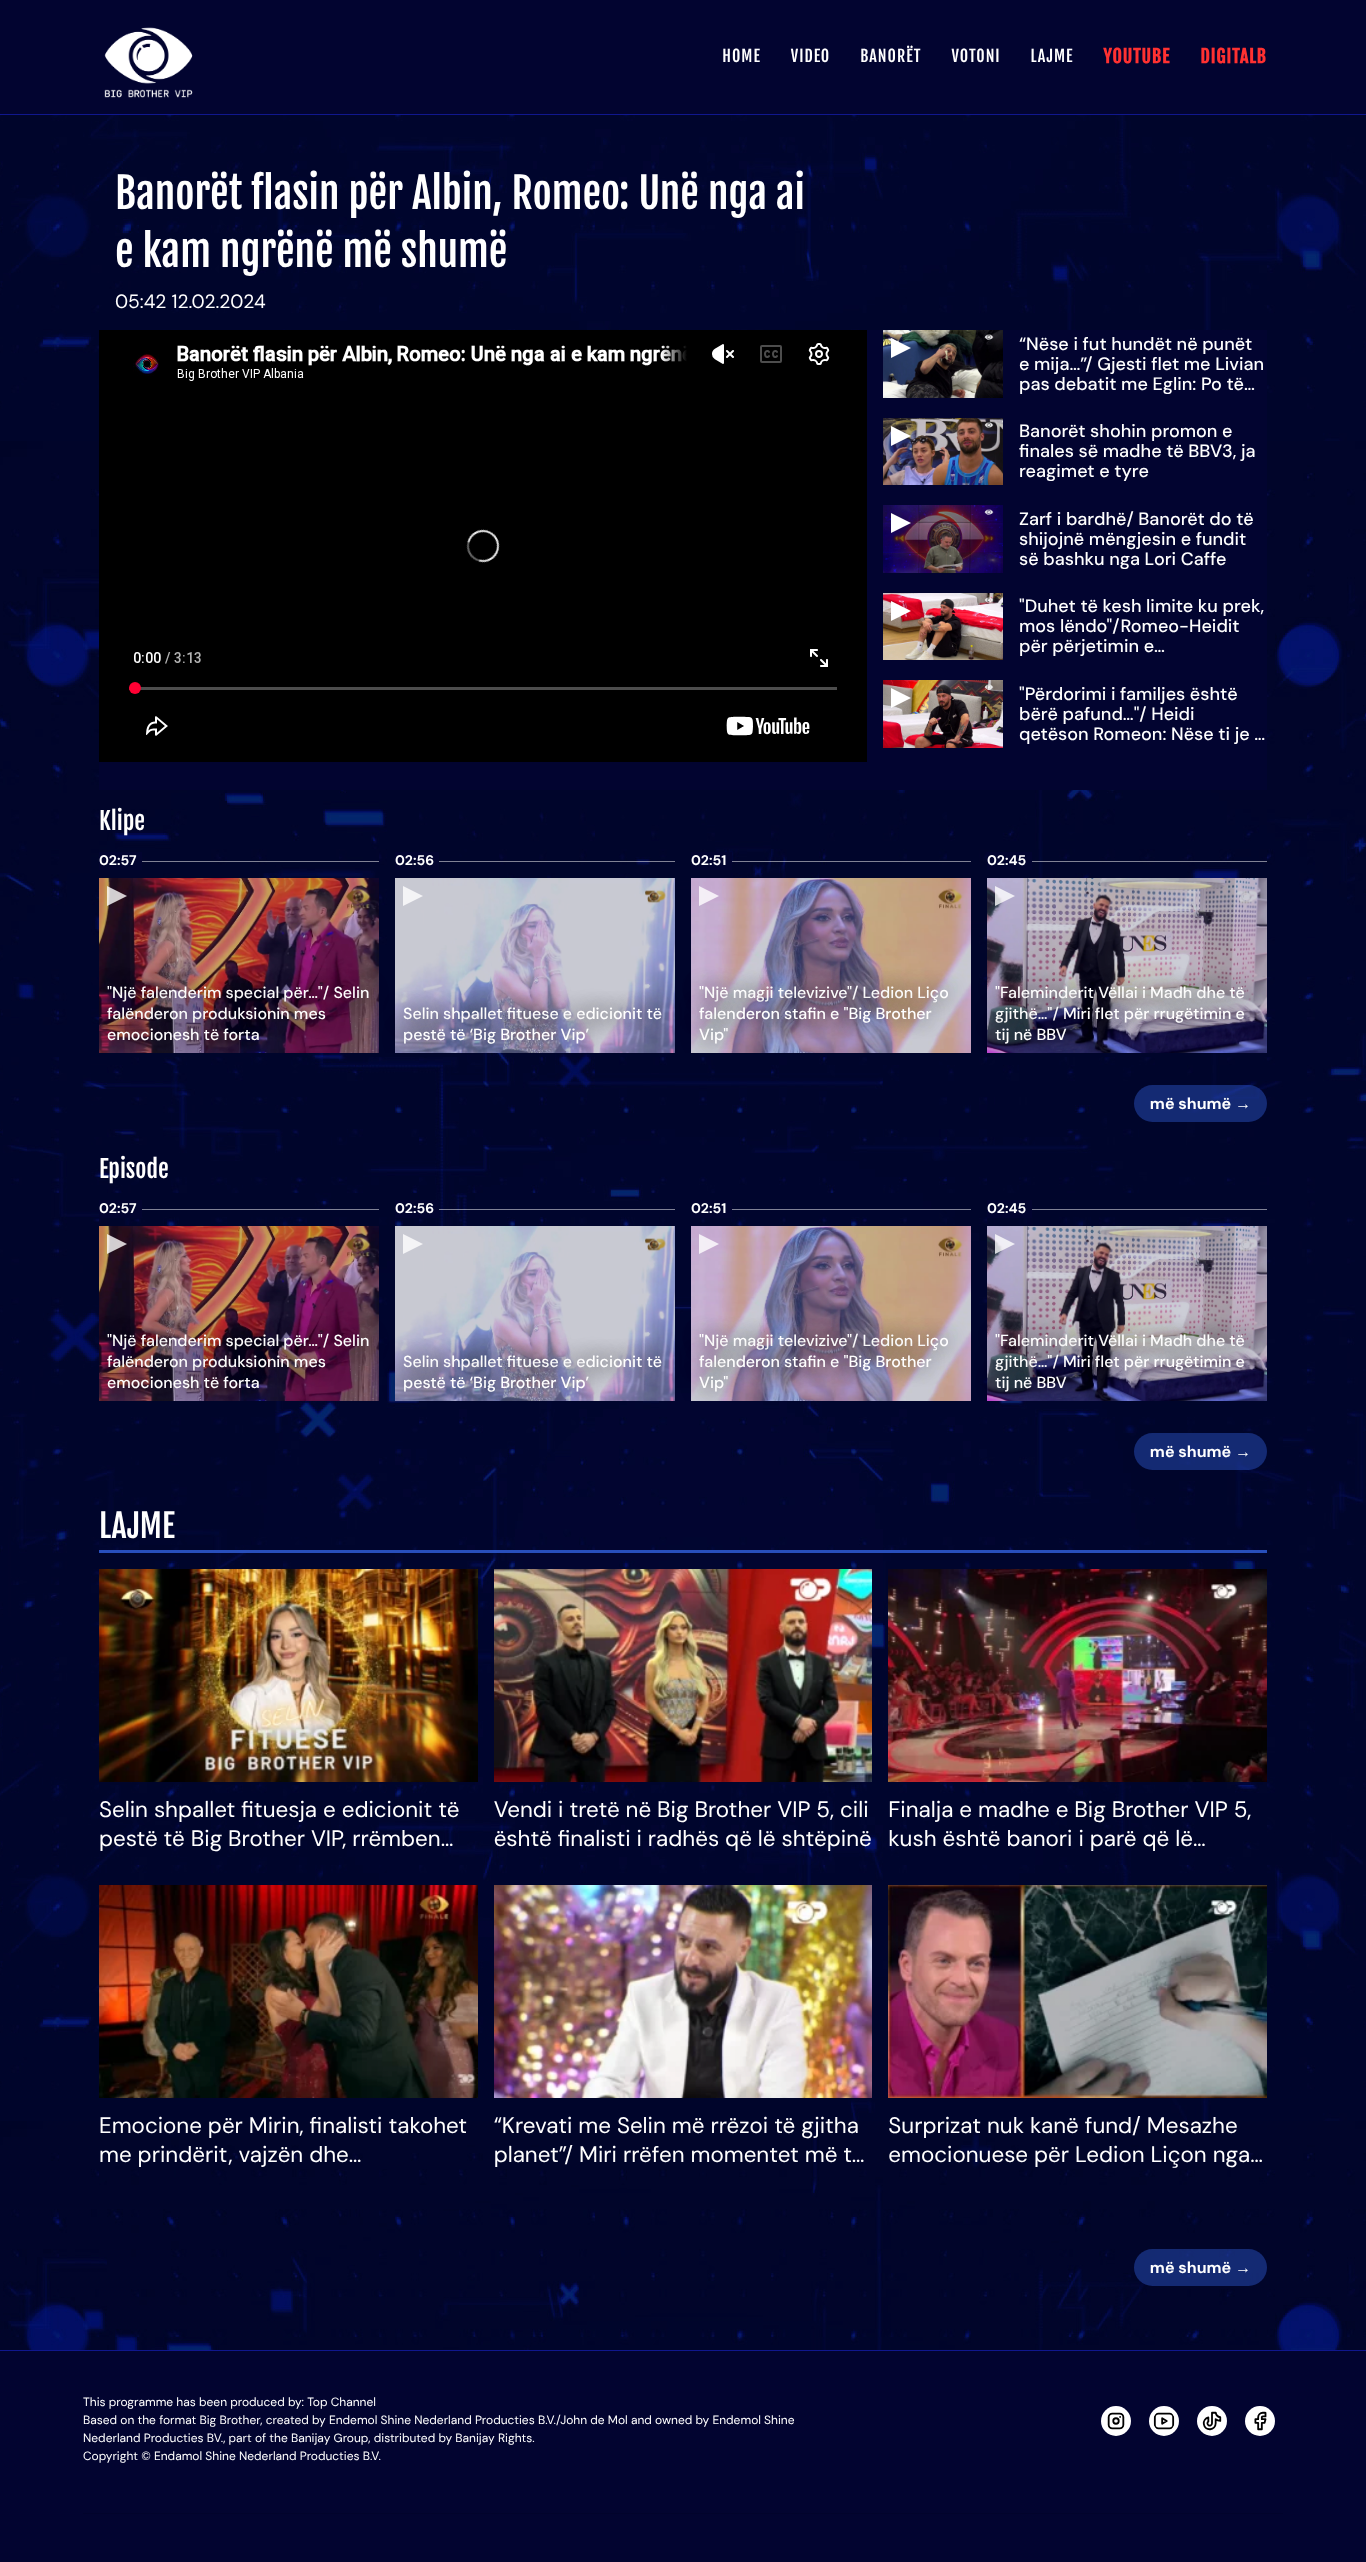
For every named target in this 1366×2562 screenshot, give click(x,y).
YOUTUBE (1136, 57)
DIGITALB (1233, 57)
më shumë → (1200, 1103)
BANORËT (890, 56)
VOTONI (975, 56)
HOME (741, 56)
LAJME (1052, 56)
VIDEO (810, 56)
